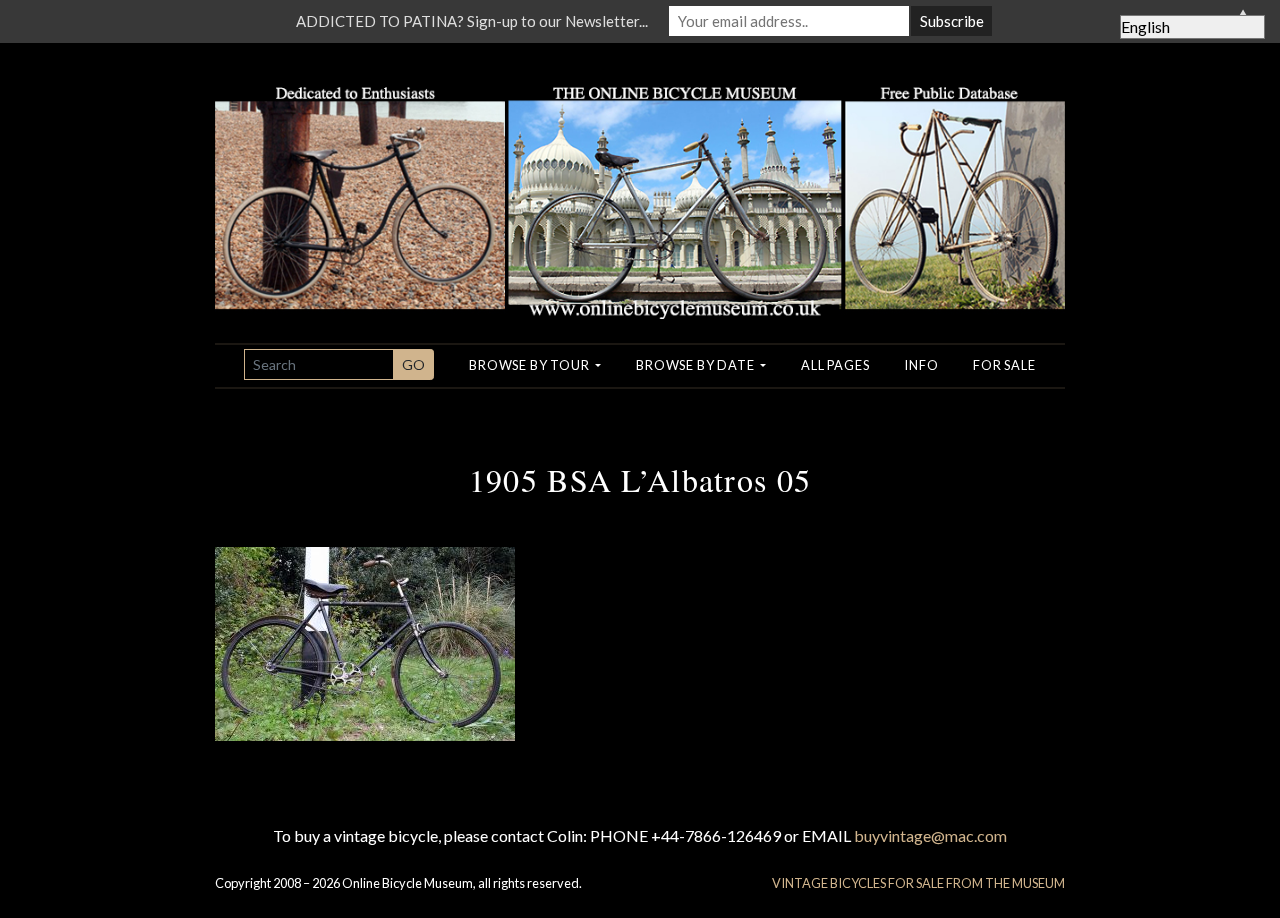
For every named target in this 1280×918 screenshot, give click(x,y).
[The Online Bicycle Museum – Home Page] (640, 178)
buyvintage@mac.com (930, 835)
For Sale (1004, 365)
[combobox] (319, 364)
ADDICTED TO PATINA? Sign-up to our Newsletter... (472, 21)
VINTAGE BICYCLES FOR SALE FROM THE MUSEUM (918, 883)
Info (921, 365)
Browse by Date (696, 365)
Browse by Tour (530, 365)
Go (413, 364)
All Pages (835, 365)
